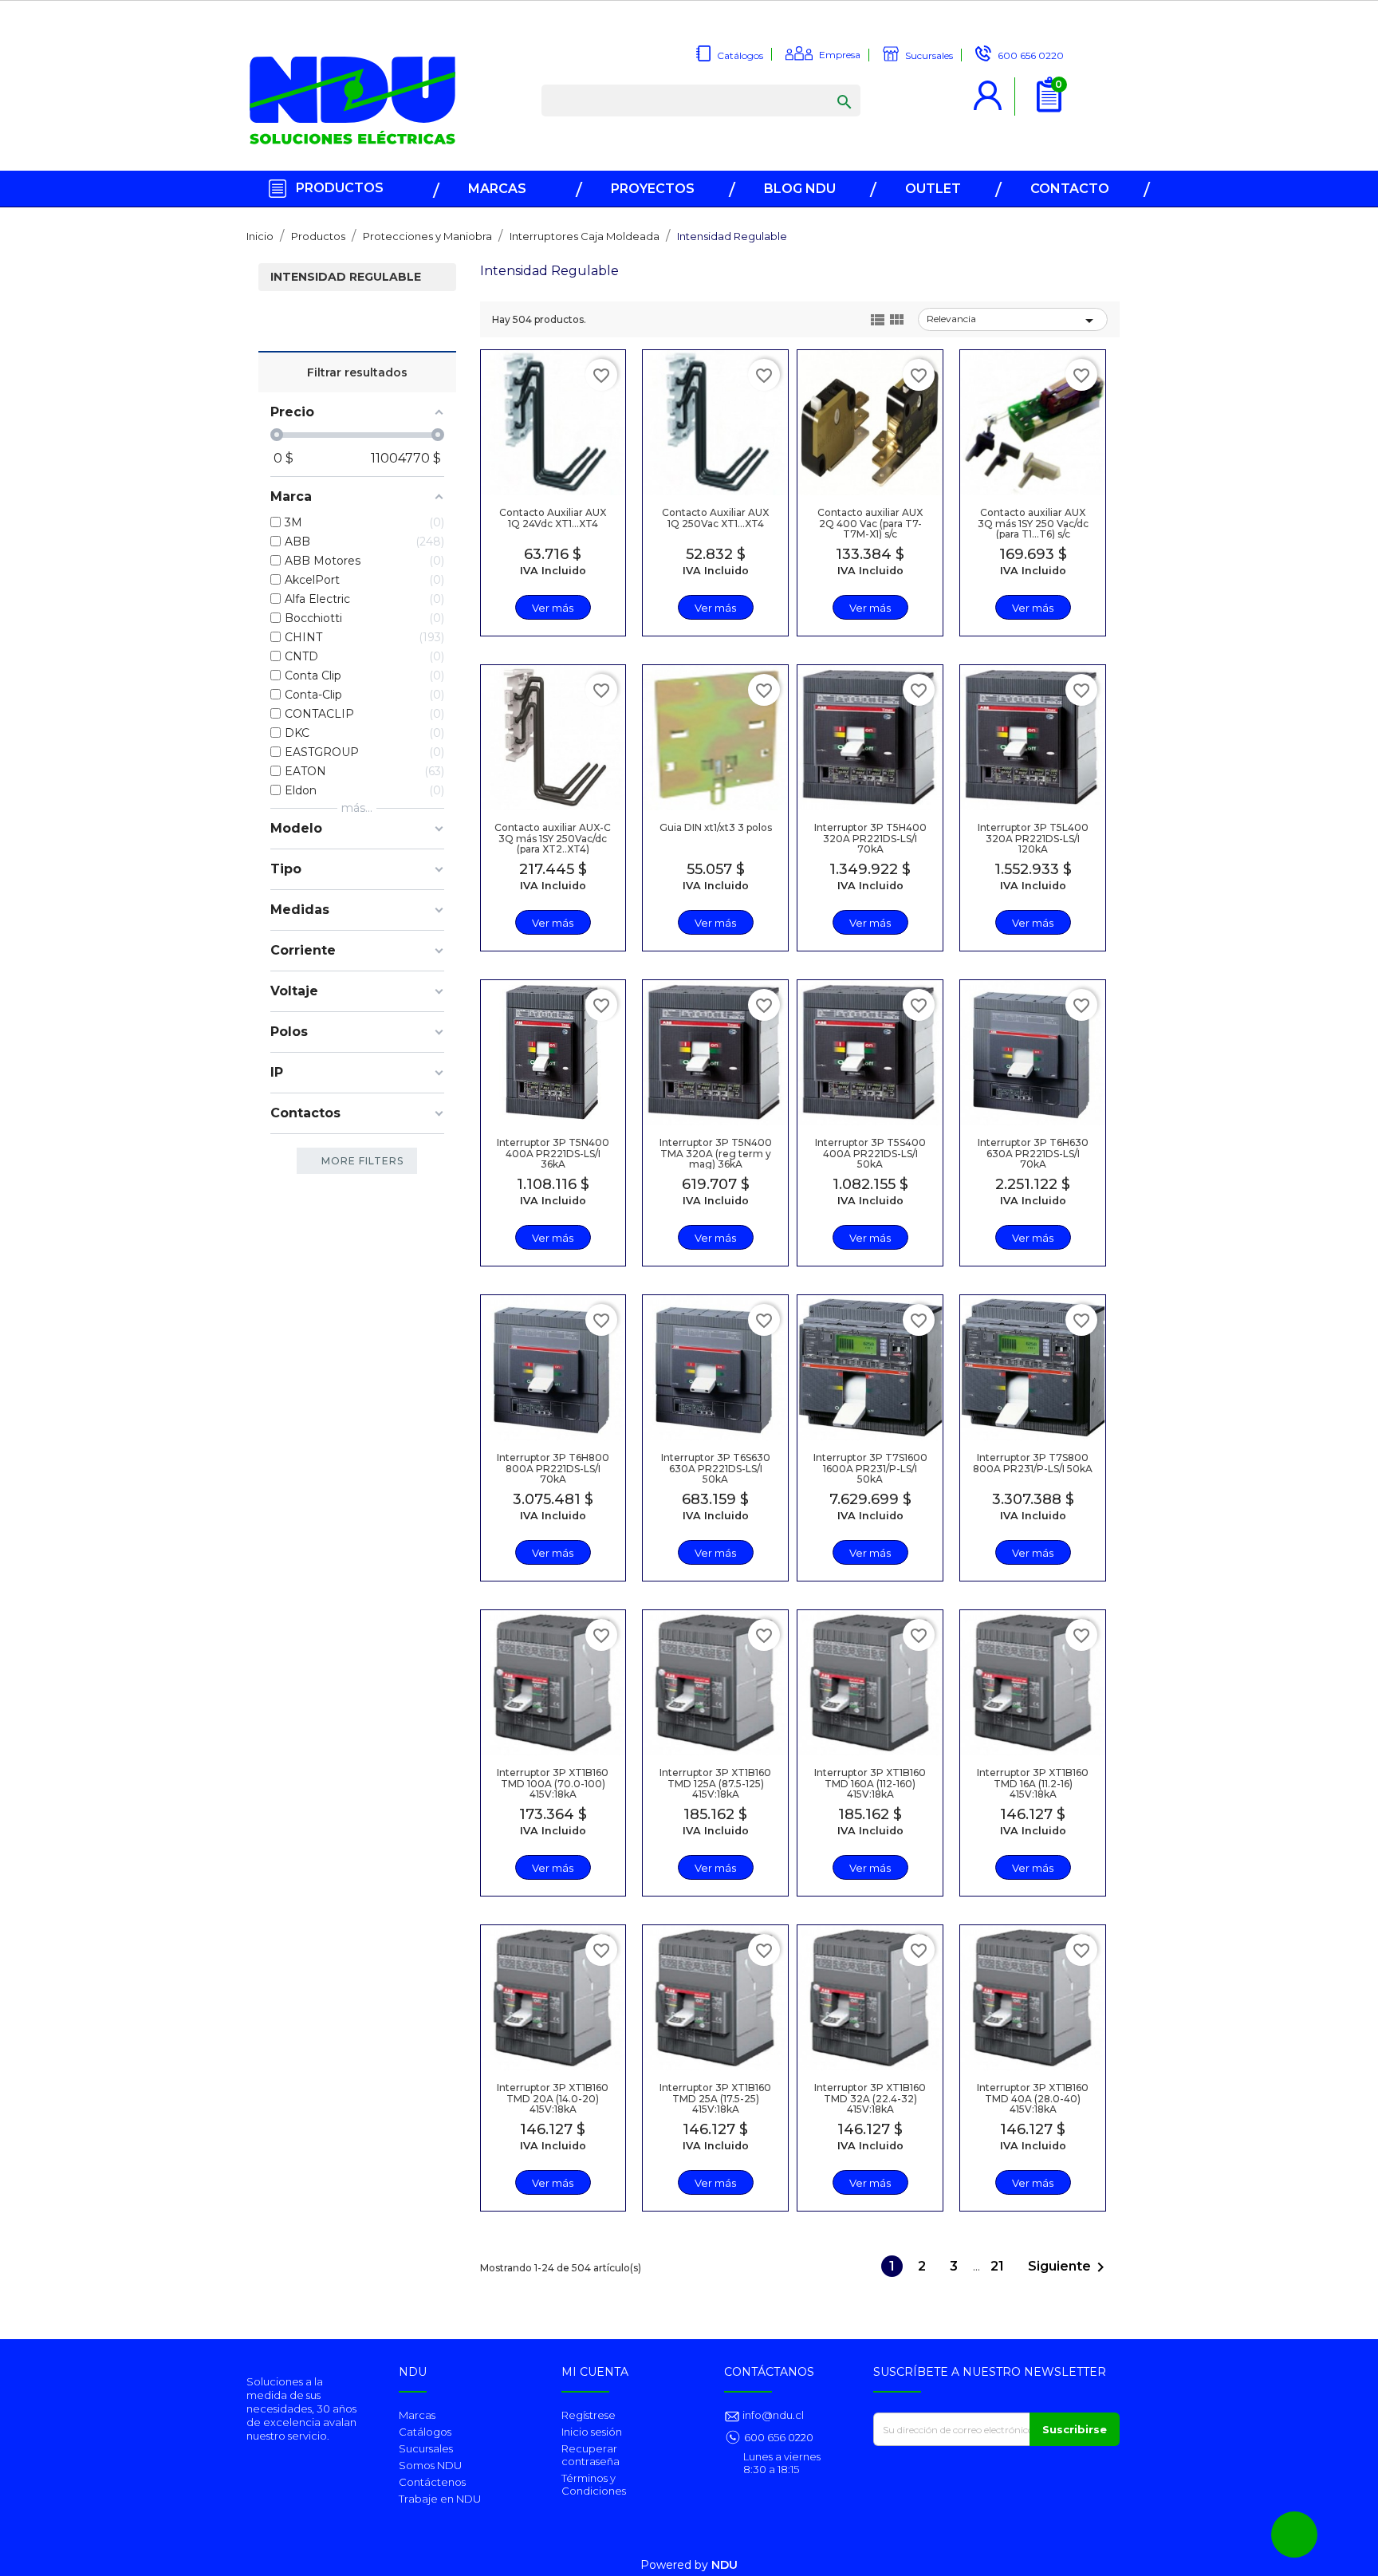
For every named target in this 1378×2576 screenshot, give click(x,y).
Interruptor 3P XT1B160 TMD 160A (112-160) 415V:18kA (870, 1783)
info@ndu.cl (772, 2415)
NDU (724, 2565)
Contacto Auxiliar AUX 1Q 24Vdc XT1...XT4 (553, 518)
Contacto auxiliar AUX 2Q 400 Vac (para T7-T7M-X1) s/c (870, 523)
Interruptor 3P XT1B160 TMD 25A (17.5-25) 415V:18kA (715, 2098)
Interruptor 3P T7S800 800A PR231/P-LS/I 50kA (1033, 1463)
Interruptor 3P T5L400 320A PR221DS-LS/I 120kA (1033, 838)
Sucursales (426, 2448)
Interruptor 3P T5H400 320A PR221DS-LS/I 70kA (870, 838)
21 (999, 2266)
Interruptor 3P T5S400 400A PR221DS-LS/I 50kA (870, 1153)
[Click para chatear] (1294, 2535)
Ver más (553, 608)
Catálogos (425, 2432)
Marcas (417, 2415)
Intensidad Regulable (346, 277)
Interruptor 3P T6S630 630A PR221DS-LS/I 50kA (716, 1468)
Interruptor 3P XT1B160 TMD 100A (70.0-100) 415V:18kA (553, 1783)
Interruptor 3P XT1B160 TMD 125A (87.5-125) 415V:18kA (715, 1783)
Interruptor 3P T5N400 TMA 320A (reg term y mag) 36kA (716, 1153)
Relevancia (1013, 321)
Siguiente (1069, 2267)
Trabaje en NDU (440, 2499)
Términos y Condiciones (594, 2484)
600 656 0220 (779, 2437)
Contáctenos (432, 2482)
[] (829, 86)
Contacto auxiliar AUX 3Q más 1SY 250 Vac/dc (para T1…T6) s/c (1033, 523)
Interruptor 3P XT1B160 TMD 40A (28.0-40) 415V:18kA (1033, 2098)
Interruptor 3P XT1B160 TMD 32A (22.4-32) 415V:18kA (870, 2098)
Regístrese (589, 2415)
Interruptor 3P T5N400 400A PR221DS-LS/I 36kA (553, 1153)
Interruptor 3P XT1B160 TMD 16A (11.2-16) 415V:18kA (1033, 1783)
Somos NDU (430, 2465)
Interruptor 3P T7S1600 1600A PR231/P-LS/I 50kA (870, 1468)
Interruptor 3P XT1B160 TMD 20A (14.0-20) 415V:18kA (553, 2098)
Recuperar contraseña (591, 2455)
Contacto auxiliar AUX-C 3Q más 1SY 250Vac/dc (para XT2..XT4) (553, 838)
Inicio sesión (592, 2432)
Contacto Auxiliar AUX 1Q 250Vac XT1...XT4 (715, 518)
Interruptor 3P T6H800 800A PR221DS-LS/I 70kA (553, 1468)
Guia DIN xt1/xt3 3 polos (716, 827)
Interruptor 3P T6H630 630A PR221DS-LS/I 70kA (1033, 1153)
